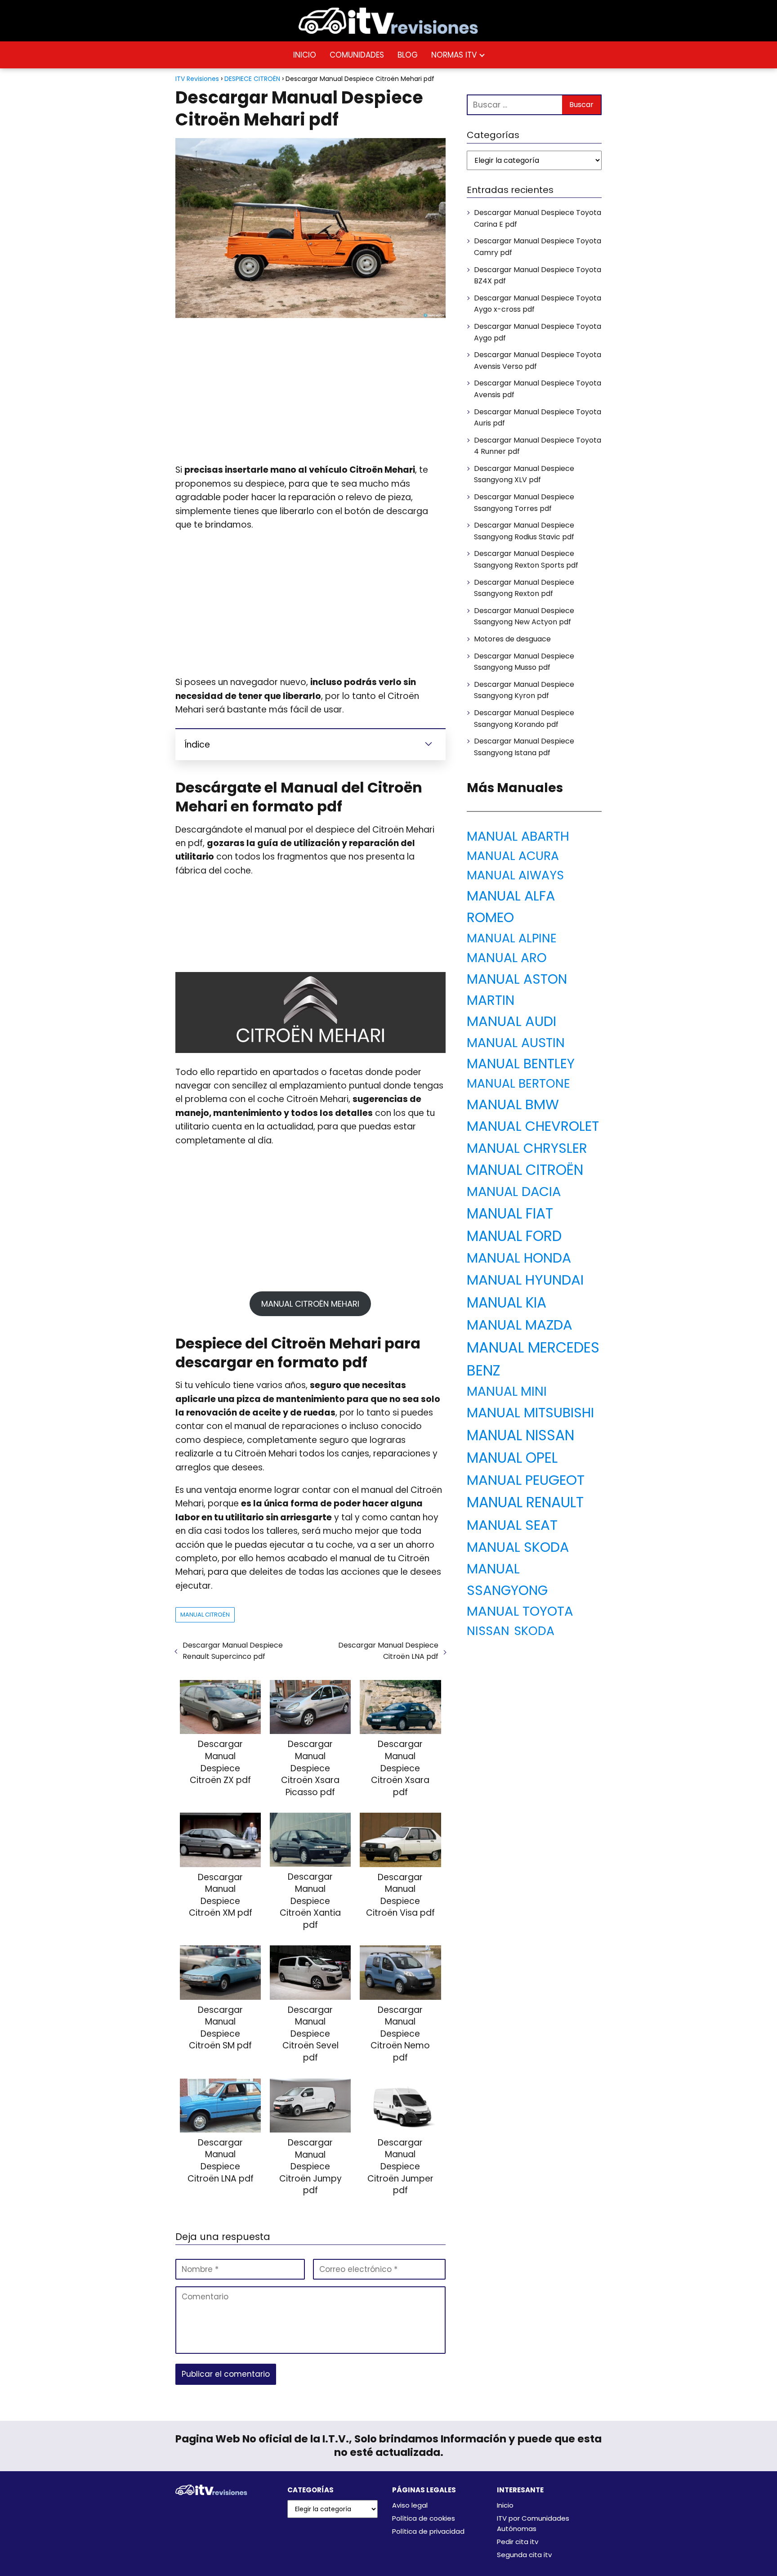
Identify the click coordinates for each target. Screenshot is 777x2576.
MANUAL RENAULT (525, 1502)
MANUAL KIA (507, 1303)
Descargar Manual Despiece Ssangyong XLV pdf (524, 474)
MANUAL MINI (507, 1391)
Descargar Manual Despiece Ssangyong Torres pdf (524, 503)
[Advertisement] (310, 391)
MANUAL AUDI (511, 1021)
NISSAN (488, 1631)
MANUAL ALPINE (512, 938)
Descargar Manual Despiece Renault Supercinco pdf (233, 1651)
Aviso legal (410, 2505)
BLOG (408, 55)
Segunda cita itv (524, 2555)
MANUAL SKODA (518, 1547)
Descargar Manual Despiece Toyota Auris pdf (538, 418)
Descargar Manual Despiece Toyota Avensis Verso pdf (538, 361)
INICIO (305, 55)
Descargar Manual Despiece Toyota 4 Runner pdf (538, 446)
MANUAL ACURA (513, 856)
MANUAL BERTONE (518, 1083)
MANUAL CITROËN (205, 1615)
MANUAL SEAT (512, 1525)
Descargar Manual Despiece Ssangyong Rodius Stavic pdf (524, 531)
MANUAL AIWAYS (515, 875)
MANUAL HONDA (519, 1258)
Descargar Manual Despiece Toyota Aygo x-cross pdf (538, 304)
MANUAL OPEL (512, 1458)
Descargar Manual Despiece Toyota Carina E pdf (538, 218)
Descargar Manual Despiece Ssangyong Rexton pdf (524, 588)
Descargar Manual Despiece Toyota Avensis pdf (538, 389)
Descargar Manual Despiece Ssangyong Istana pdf (524, 747)
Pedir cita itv (518, 2542)
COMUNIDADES (357, 55)
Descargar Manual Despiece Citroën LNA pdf (388, 1651)
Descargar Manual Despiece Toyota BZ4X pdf (538, 276)
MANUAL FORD (514, 1236)
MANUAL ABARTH (518, 836)
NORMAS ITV (454, 55)
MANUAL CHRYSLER (527, 1148)
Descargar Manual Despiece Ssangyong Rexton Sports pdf (526, 559)
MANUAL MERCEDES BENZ (533, 1359)
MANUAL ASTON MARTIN (517, 990)
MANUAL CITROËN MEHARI (310, 1304)
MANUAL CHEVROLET (533, 1126)
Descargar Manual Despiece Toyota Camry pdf (538, 247)
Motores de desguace (512, 639)
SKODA (534, 1631)
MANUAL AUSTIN (516, 1043)
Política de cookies (424, 2518)
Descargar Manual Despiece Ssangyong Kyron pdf (524, 690)
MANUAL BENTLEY (521, 1064)
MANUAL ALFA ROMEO (511, 907)
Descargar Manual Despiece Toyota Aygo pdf (538, 332)
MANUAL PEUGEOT (526, 1480)
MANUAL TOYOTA (520, 1611)
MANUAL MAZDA (520, 1325)
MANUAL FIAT (510, 1214)
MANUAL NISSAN (520, 1435)
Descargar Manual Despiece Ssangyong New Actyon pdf (524, 616)
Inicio (505, 2505)
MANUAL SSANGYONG (507, 1579)
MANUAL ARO (507, 958)
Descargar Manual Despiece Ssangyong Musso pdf (524, 662)
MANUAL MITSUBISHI (530, 1413)
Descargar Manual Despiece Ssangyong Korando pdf (524, 719)
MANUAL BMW (513, 1104)
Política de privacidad (428, 2531)
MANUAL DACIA (514, 1192)
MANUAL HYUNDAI (525, 1280)
